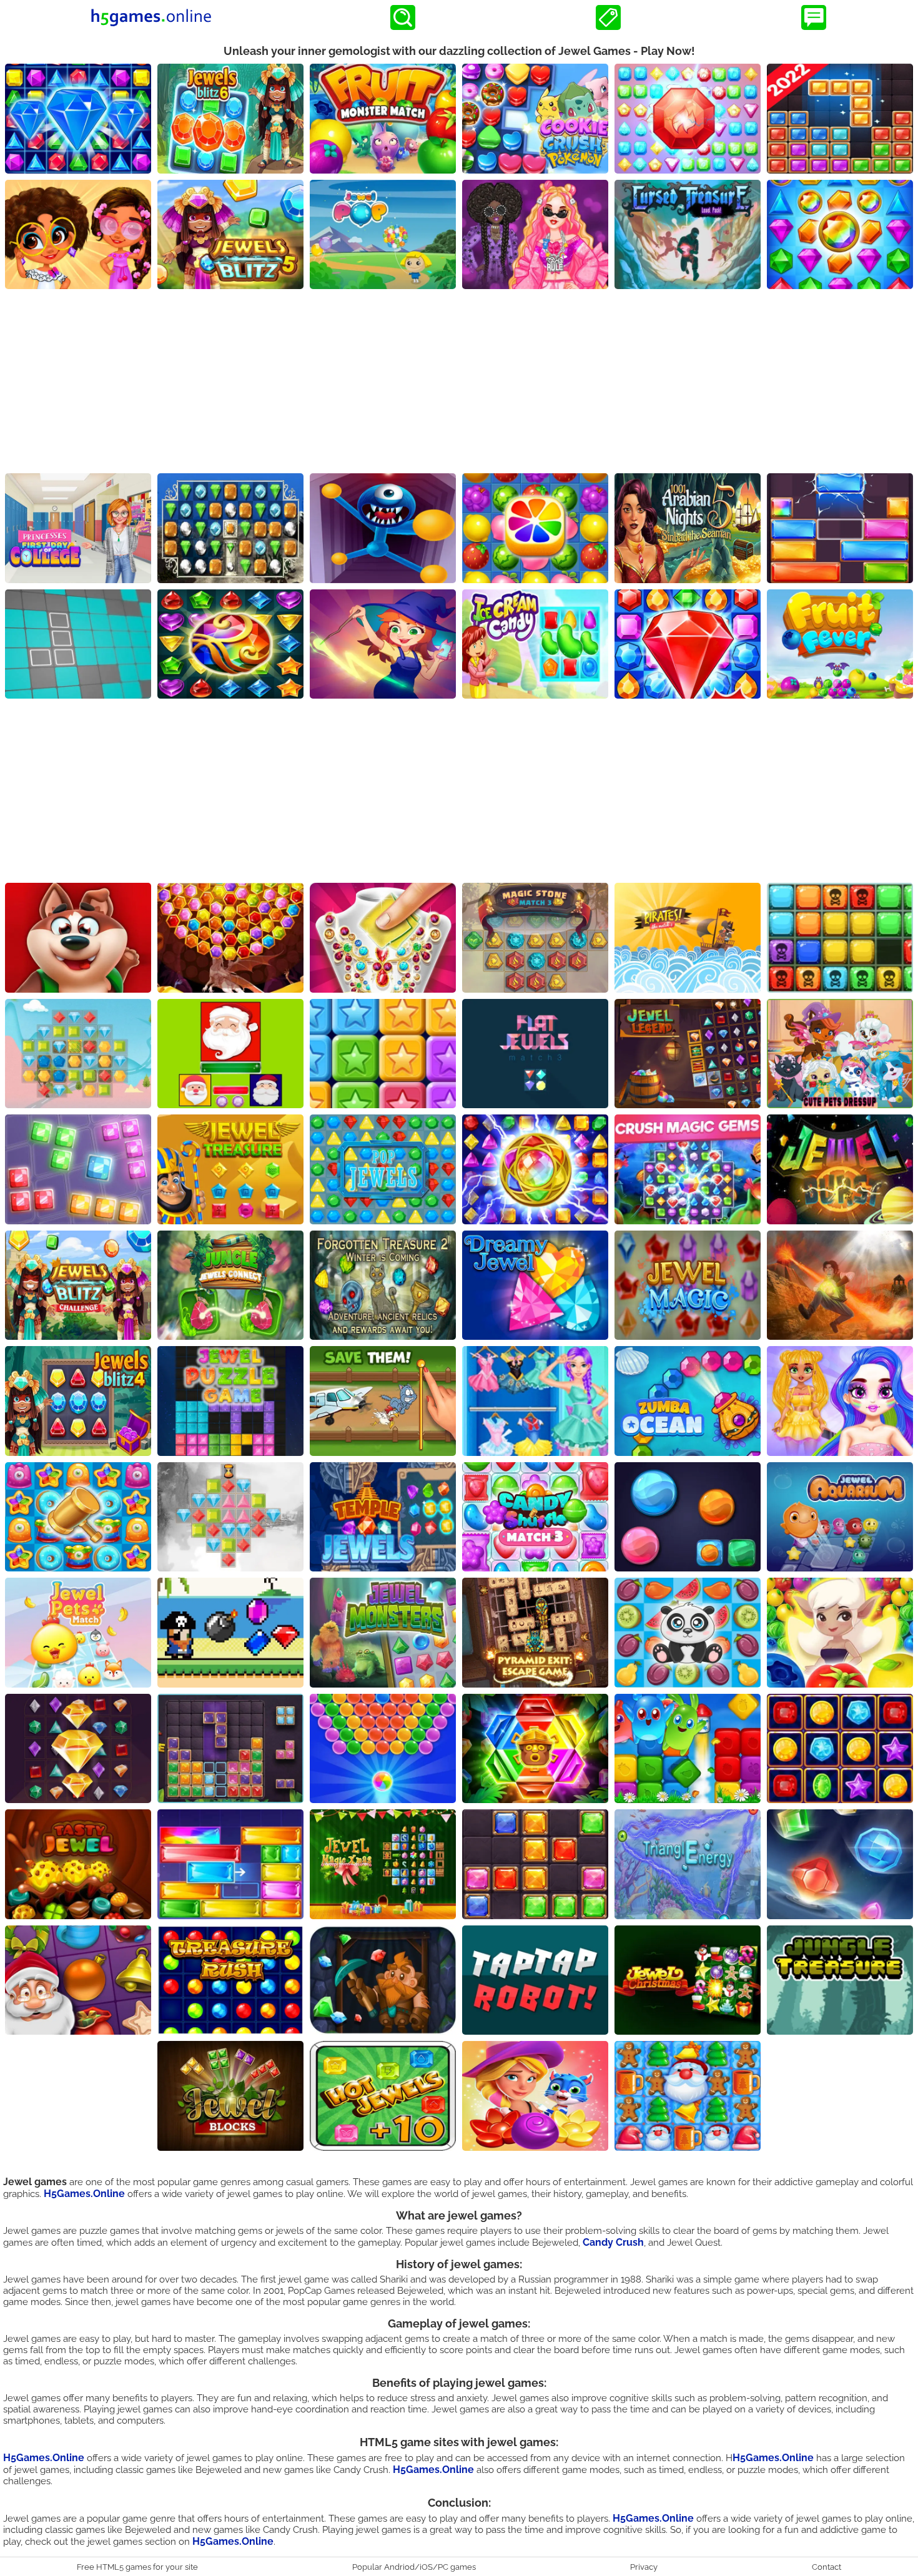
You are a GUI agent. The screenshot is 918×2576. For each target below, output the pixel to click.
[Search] (403, 17)
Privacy (644, 2567)
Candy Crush (613, 2242)
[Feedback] (814, 17)
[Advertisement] (459, 383)
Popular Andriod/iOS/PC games (414, 2567)
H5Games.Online (84, 2194)
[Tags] (608, 17)
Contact (827, 2567)
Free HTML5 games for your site (137, 2567)
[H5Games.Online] (151, 17)
